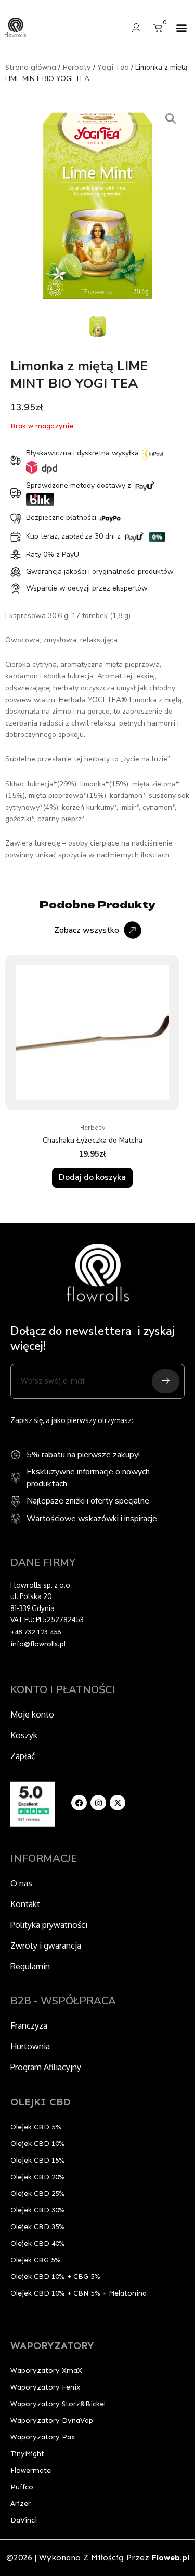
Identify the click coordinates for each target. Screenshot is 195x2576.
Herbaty (77, 67)
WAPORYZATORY (52, 2345)
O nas (21, 1883)
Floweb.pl (171, 2558)
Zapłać (23, 1756)
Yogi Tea (113, 67)
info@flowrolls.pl (38, 1644)
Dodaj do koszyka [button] (92, 1177)
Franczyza (29, 2025)
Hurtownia (30, 2046)
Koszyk (24, 1735)
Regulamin (30, 1966)
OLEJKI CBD (41, 2102)
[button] (181, 28)
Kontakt (25, 1904)
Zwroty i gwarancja (46, 1946)
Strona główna (31, 67)
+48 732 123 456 (36, 1632)
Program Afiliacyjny (46, 2067)
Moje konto (32, 1714)
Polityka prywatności (49, 1925)
